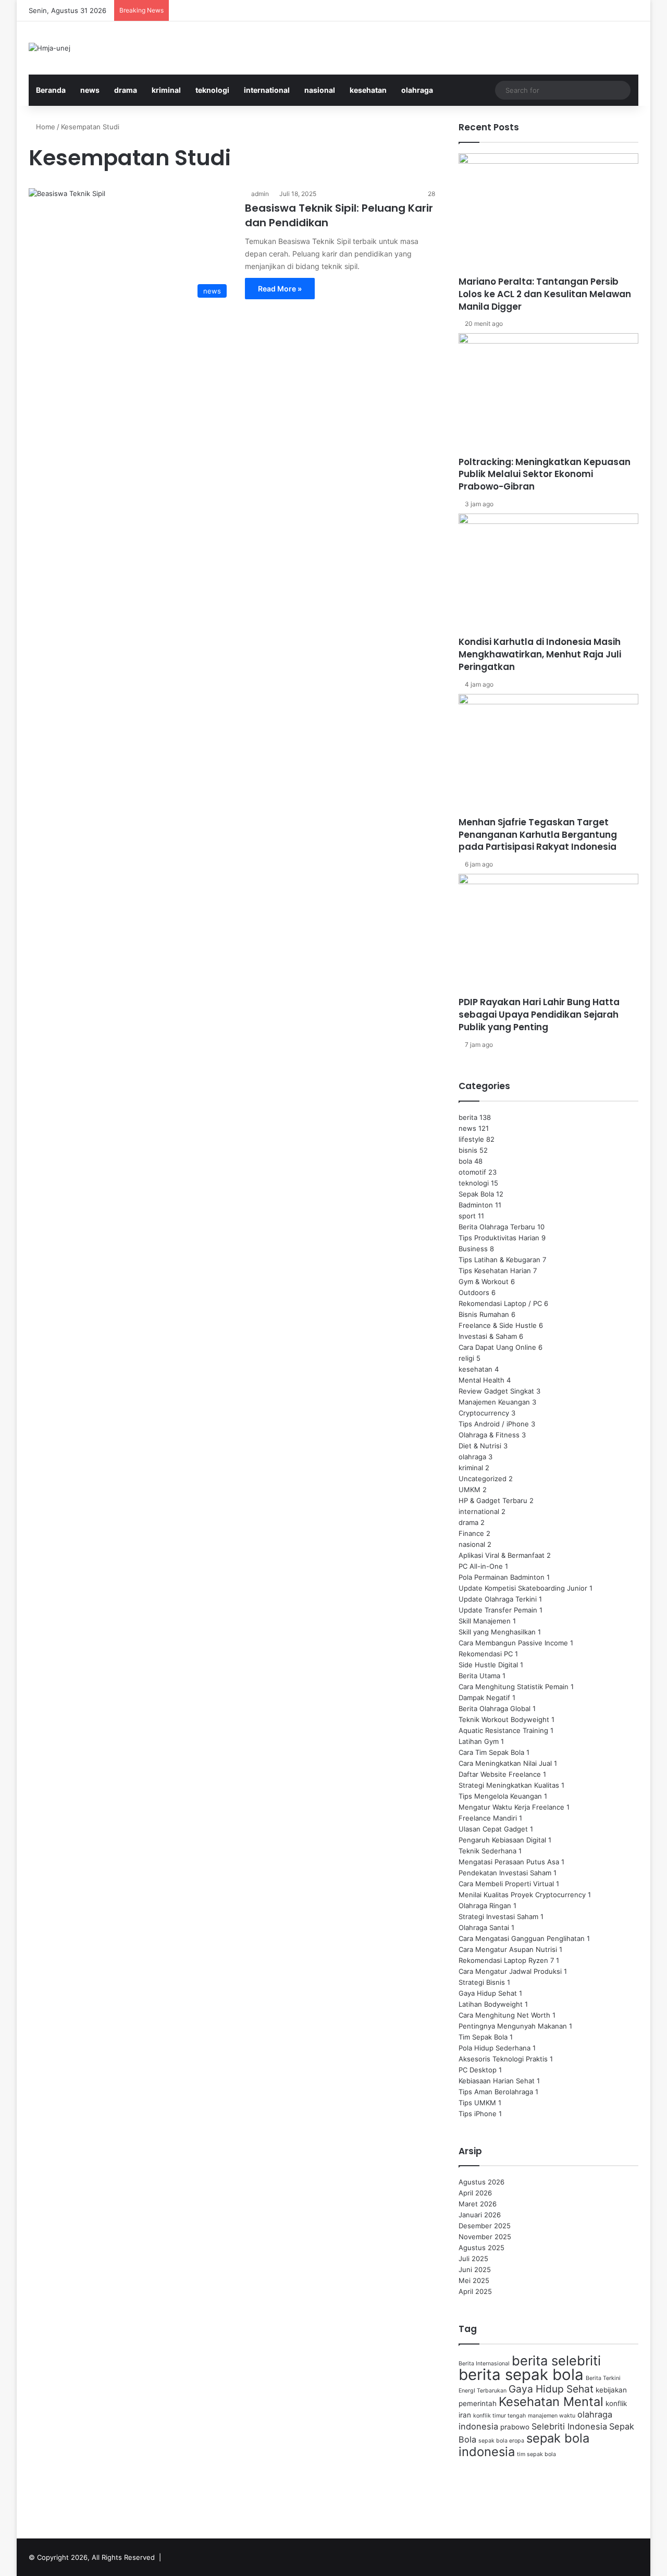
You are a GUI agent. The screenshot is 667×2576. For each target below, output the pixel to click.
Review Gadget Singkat (496, 1391)
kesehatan (368, 90)
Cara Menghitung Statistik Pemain (514, 1687)
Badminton (476, 1205)
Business (473, 1249)
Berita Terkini (603, 2378)
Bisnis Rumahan (484, 1314)
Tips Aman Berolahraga (496, 2092)
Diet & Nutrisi (480, 1446)
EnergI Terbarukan (483, 2391)
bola (465, 1161)
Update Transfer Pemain (498, 1610)
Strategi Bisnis (482, 1982)
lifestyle (471, 1139)
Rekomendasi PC (486, 1654)
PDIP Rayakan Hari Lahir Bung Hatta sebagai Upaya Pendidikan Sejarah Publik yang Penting (539, 1015)
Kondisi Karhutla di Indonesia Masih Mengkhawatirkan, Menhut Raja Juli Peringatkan (540, 654)
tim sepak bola (536, 2454)
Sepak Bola (476, 1194)
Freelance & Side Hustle (498, 1325)
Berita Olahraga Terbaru (497, 1227)
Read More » (280, 289)
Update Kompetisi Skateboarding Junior (523, 1588)
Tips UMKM (477, 2103)
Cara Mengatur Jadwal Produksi (510, 1971)
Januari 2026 (480, 2215)
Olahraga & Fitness (489, 1435)
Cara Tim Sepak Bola (491, 1752)
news (90, 90)
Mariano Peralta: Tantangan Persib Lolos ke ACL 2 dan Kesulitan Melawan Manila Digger (545, 294)
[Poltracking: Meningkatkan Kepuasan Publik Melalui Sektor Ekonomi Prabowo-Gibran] (548, 394)
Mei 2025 (474, 2280)
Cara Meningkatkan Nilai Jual (505, 1763)
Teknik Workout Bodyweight (504, 1719)
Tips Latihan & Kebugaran (499, 1260)
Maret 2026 (478, 2204)
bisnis (468, 1150)
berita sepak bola (521, 2374)
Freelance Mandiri (488, 1818)
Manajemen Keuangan (494, 1402)
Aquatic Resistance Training (503, 1730)
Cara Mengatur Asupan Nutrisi (508, 1949)
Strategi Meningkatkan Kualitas (509, 1785)
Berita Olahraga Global (495, 1708)
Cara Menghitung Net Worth (504, 2015)
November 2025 (485, 2237)
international (267, 90)
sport (467, 1216)
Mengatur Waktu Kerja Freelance (511, 1807)
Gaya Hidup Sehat (488, 1993)
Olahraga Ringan (485, 1906)
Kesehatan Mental (551, 2402)
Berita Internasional (484, 2364)
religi (466, 1358)
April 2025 (475, 2291)
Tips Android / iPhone (494, 1424)
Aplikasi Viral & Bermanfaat (502, 1555)
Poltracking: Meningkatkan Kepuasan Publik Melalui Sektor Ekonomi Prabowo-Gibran (545, 474)
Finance (471, 1533)
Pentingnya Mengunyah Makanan (513, 2026)
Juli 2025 (473, 2258)
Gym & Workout (484, 1281)
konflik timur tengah (499, 2416)
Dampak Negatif (484, 1698)
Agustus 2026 (481, 2182)
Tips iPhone (478, 2114)
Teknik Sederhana (487, 1851)
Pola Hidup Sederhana (495, 2048)
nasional (320, 90)
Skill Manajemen (485, 1621)
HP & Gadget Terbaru (493, 1500)
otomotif (472, 1172)
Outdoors (474, 1292)
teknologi (212, 90)
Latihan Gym (479, 1741)
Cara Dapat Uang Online (497, 1347)
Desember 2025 (485, 2226)
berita (468, 1117)
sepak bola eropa (501, 2441)
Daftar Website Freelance (500, 1774)
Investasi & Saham (488, 1336)
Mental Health (481, 1380)
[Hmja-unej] (50, 48)
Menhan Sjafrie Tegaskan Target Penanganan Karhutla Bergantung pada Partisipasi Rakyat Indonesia (538, 835)
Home (45, 127)
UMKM (470, 1490)
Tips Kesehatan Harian (495, 1271)
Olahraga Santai (484, 1927)
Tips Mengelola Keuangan (500, 1796)
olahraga (417, 90)
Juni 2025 (475, 2269)
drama (126, 90)
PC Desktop (478, 2070)
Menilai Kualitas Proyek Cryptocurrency (522, 1895)
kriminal (166, 90)
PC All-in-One (481, 1566)
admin (260, 194)
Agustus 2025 (481, 2248)
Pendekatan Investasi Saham (505, 1873)
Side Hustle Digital (488, 1665)
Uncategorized (483, 1479)
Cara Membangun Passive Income (513, 1643)
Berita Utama (479, 1676)
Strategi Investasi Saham (498, 1916)
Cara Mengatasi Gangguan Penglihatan (522, 1938)
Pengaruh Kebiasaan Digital (502, 1840)
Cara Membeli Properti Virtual (506, 1884)
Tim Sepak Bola (483, 2037)
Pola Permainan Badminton (502, 1577)
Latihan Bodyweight (491, 2004)
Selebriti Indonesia (569, 2426)
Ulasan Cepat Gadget (493, 1829)
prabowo (515, 2427)
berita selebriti (556, 2360)
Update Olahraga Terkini (498, 1599)
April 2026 (475, 2193)
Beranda (51, 90)
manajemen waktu (552, 2416)
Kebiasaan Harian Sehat (497, 2081)
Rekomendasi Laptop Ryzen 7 (506, 1960)
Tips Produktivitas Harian (499, 1238)
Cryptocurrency (484, 1413)
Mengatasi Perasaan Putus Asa (509, 1862)
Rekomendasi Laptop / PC (500, 1303)
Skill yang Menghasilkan (497, 1632)
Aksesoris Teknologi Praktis (503, 2059)
